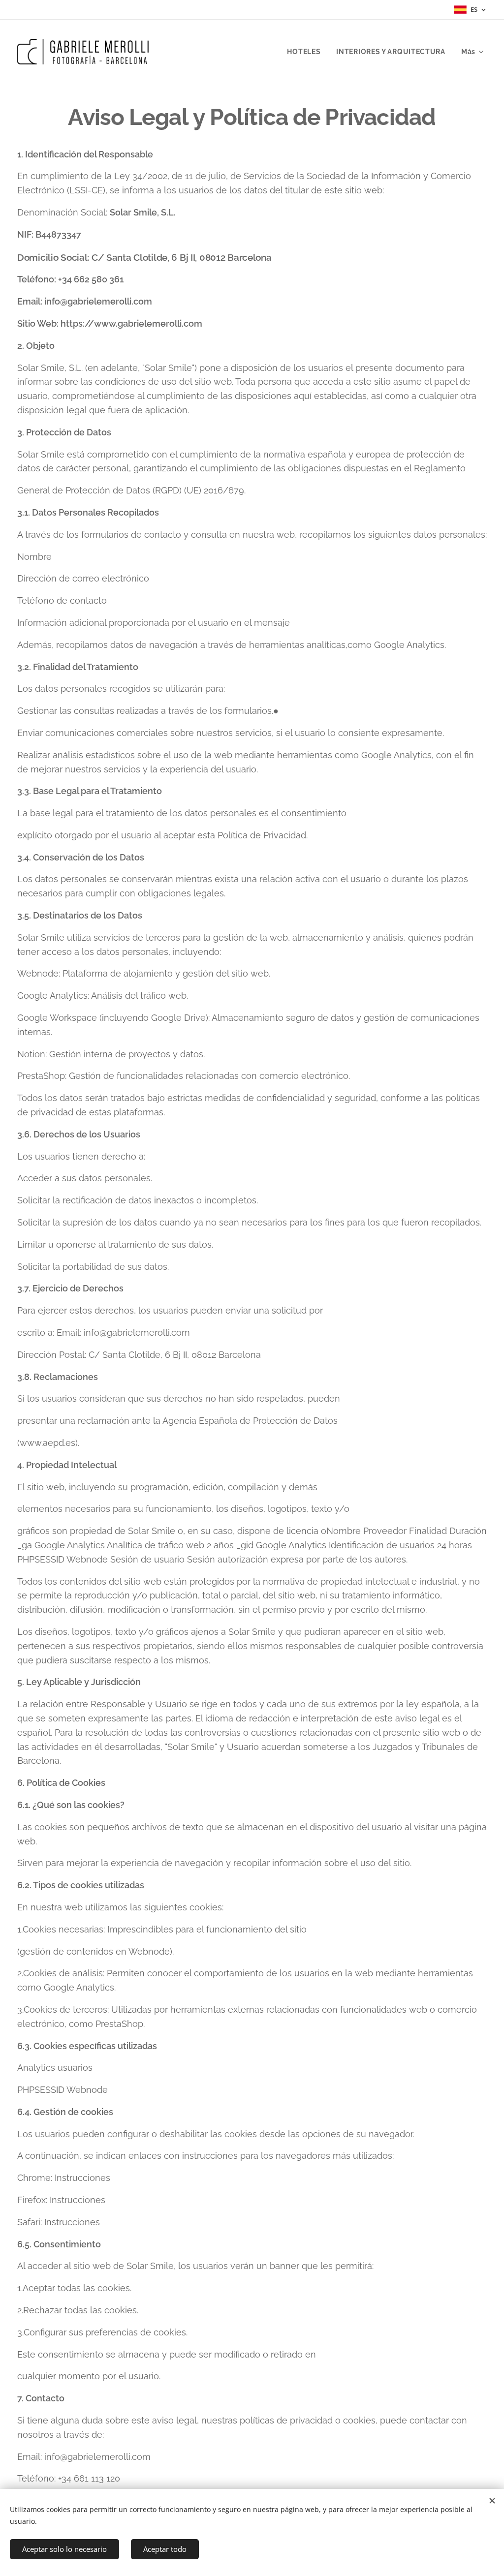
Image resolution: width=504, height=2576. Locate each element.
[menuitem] (306, 52)
